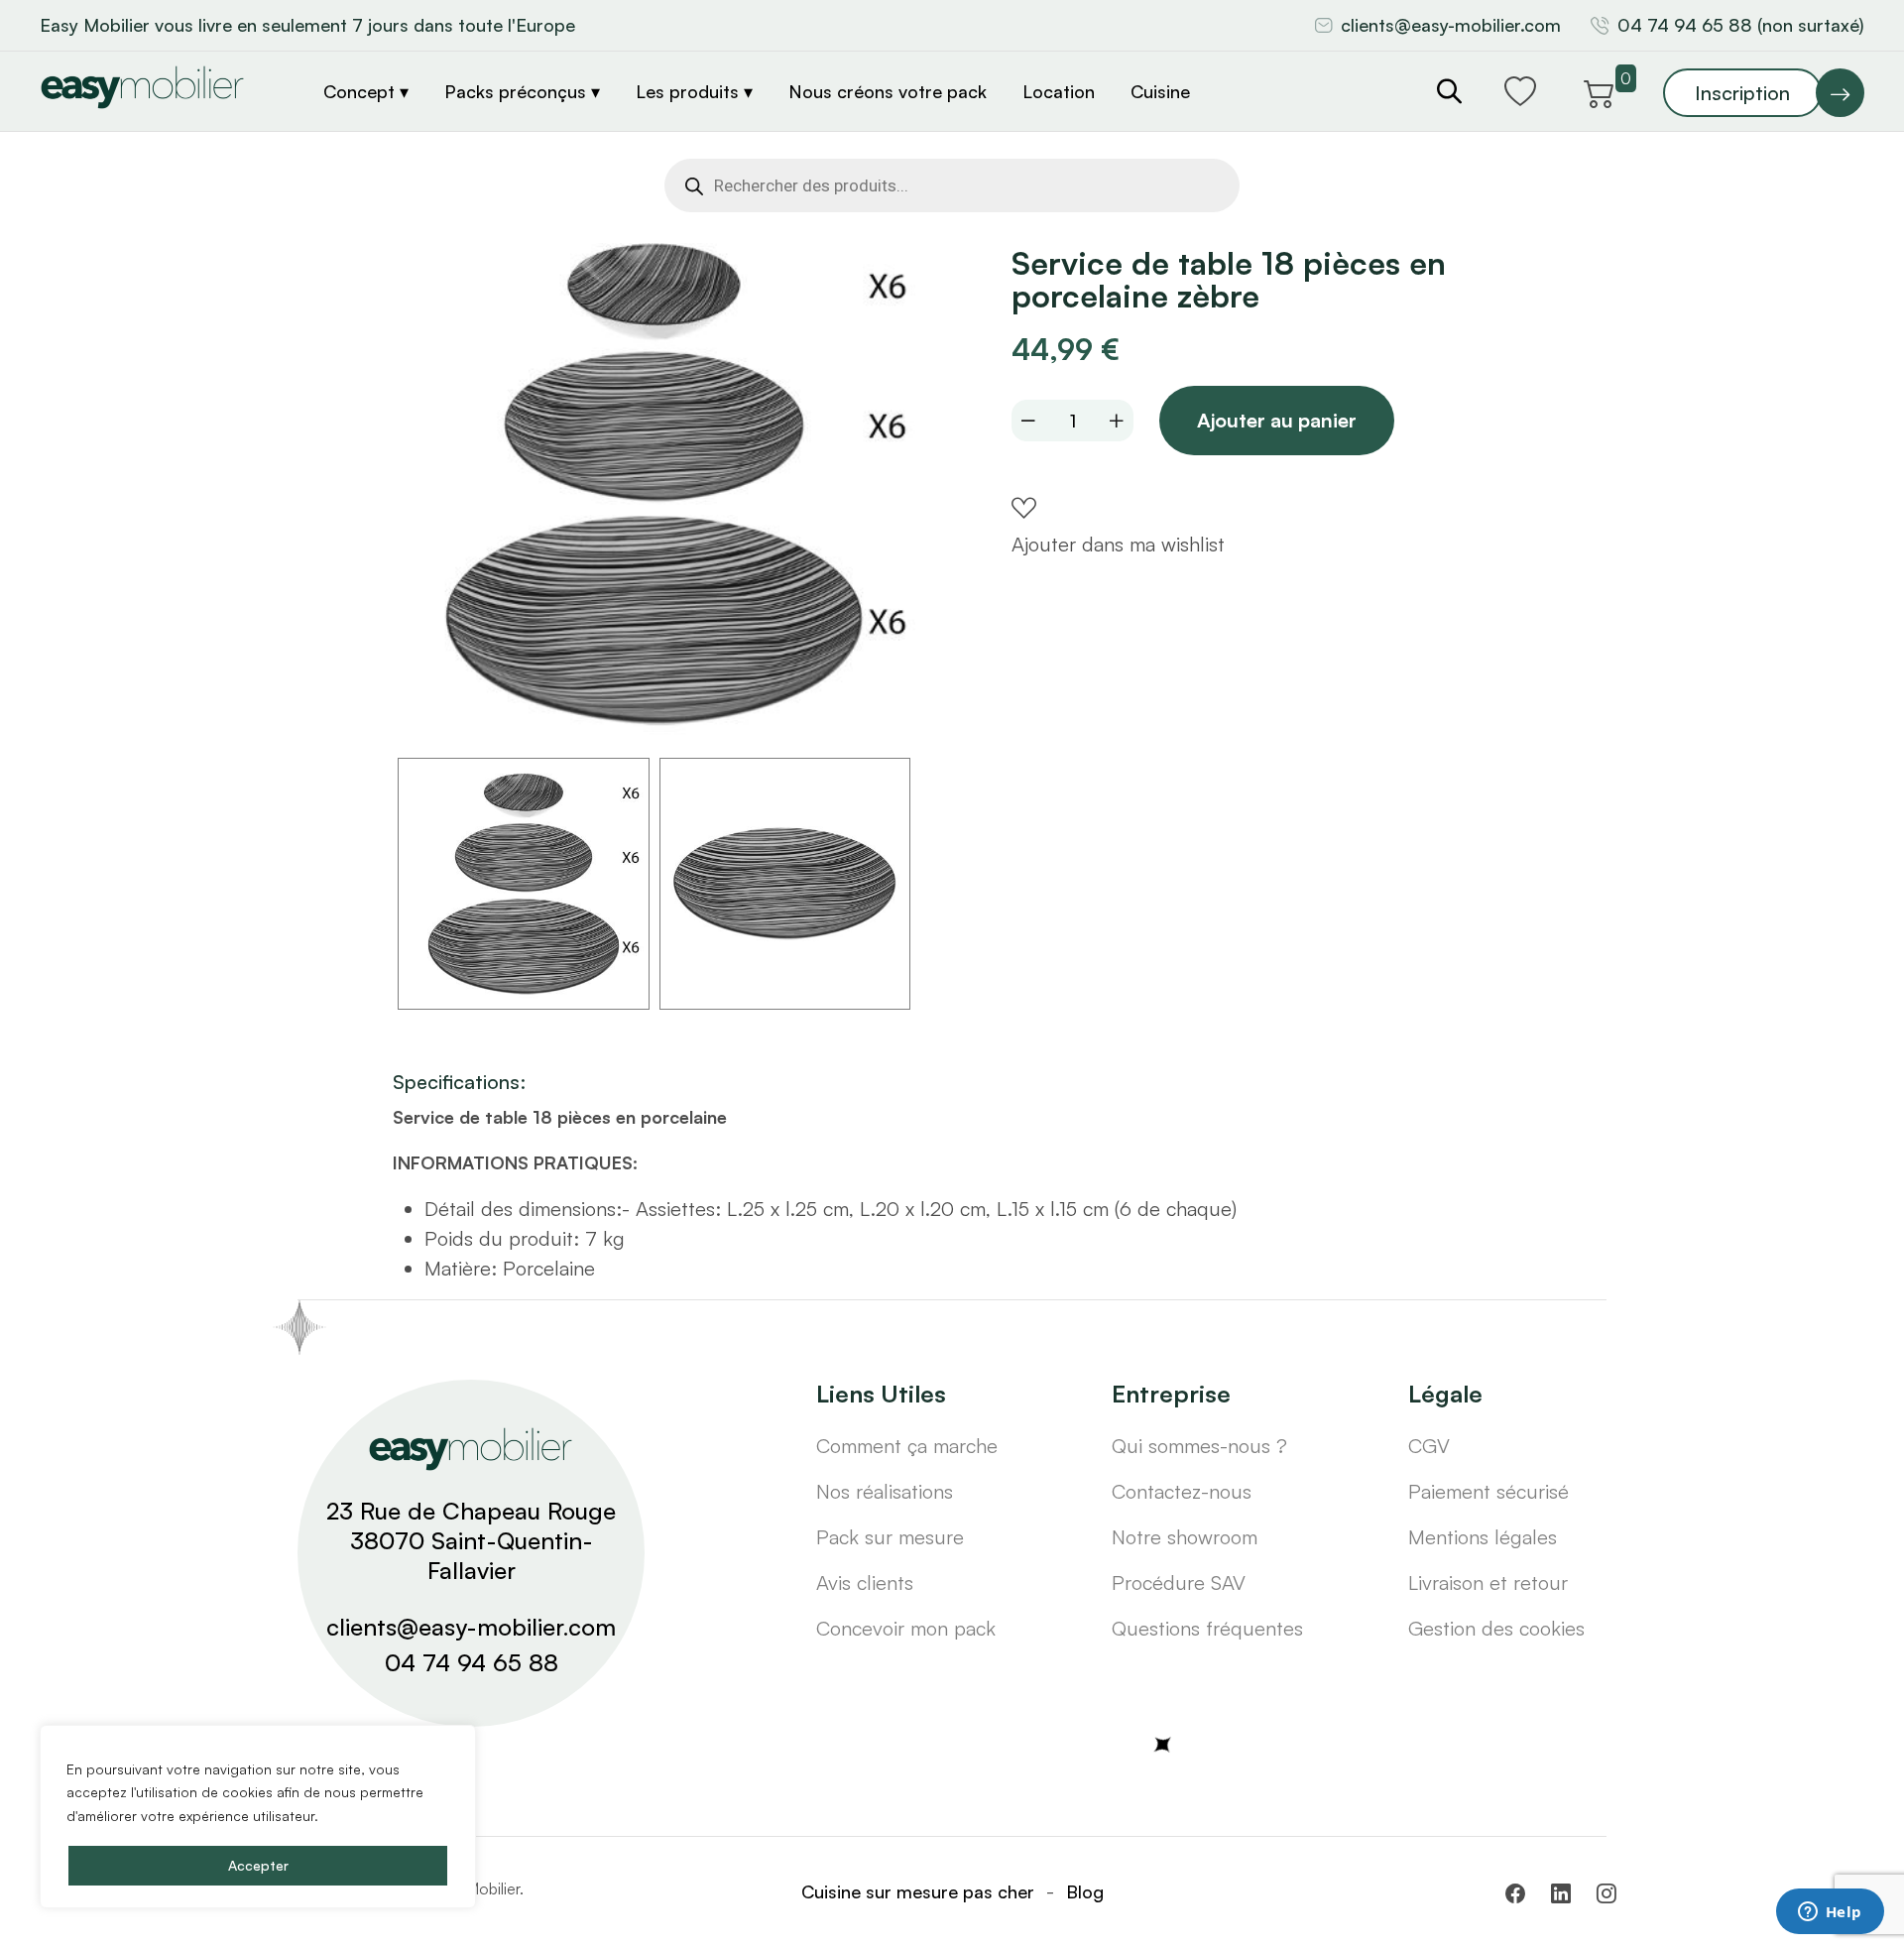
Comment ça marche (907, 1446)
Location (1059, 91)
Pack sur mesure (890, 1537)
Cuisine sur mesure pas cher (918, 1891)
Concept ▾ (366, 91)
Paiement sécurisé (1488, 1491)
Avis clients (865, 1583)
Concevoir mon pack (906, 1628)
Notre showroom (1185, 1537)
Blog (1085, 1891)
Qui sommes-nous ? (1199, 1446)
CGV (1429, 1446)
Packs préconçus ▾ (522, 91)
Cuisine (1160, 91)
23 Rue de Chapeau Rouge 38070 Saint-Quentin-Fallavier (471, 1540)
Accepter (258, 1865)
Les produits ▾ (694, 91)
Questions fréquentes (1207, 1628)
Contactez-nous (1182, 1491)
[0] (1600, 90)
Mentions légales (1483, 1537)
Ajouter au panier (1277, 420)
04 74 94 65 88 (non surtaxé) (1741, 25)
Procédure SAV (1179, 1583)
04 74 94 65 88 (472, 1662)
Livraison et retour (1488, 1583)
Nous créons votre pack (888, 91)
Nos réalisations (885, 1491)
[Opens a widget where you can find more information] (1830, 1913)
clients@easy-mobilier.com (1451, 25)
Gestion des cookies (1496, 1628)
